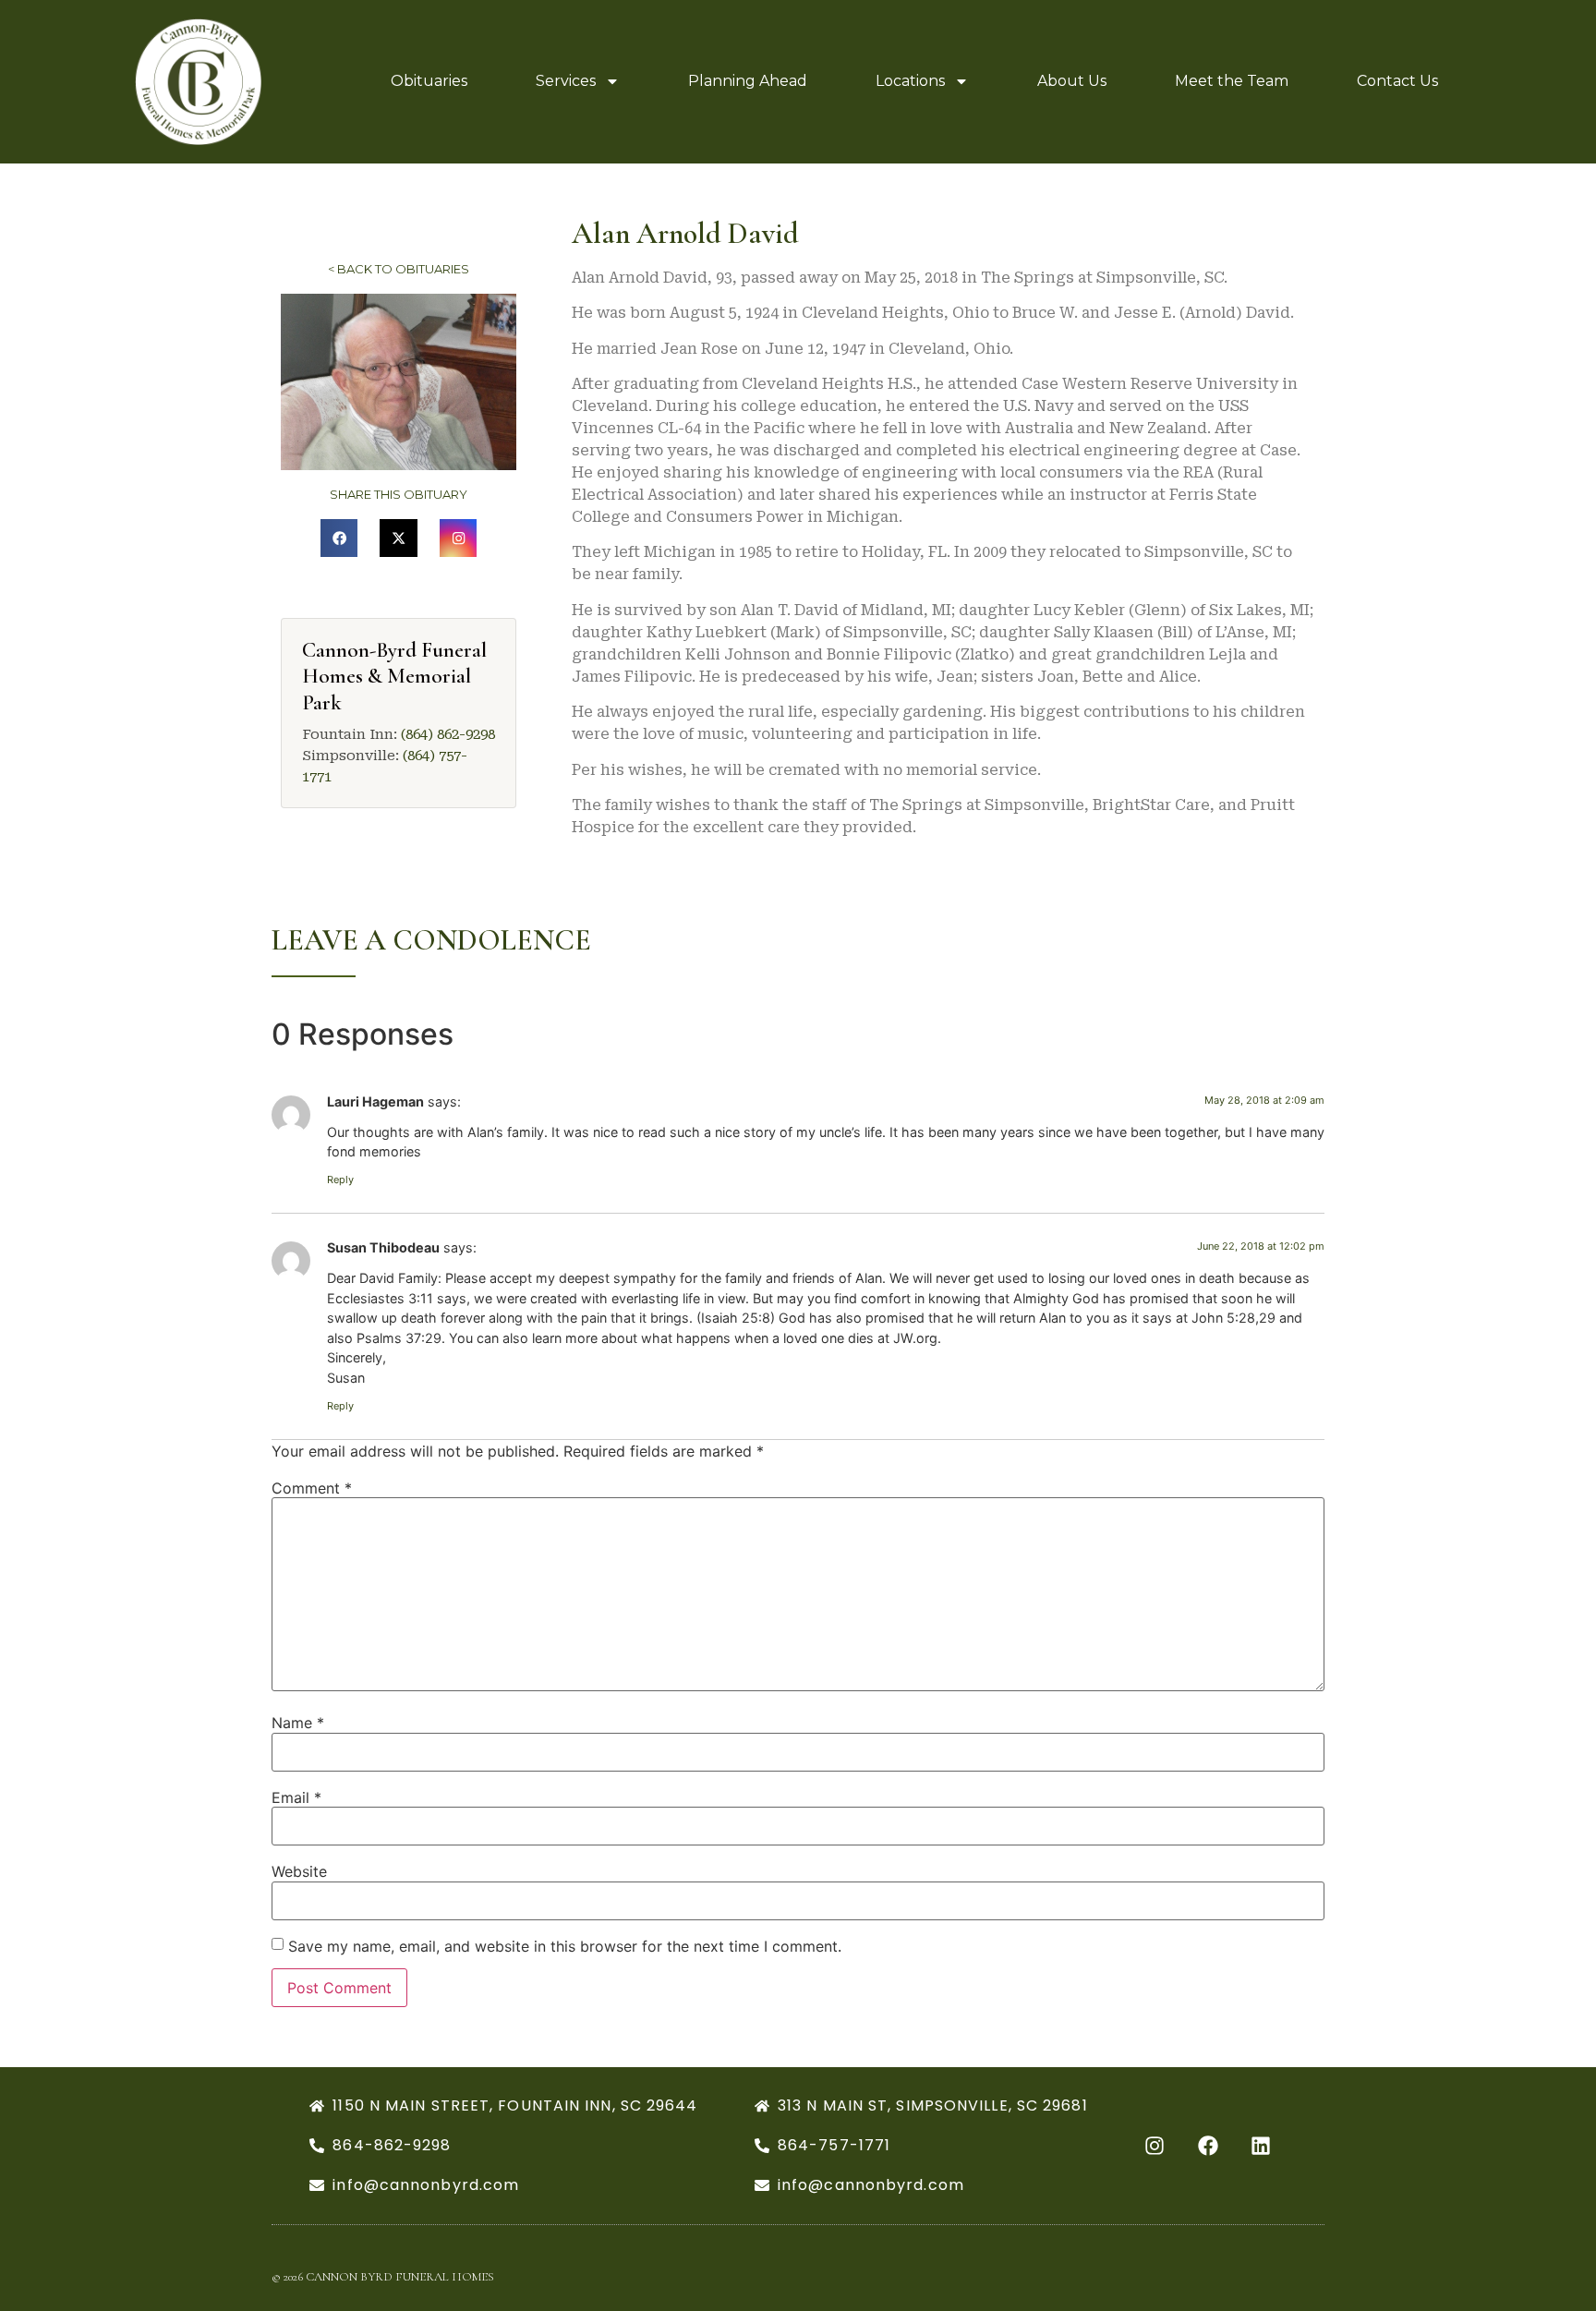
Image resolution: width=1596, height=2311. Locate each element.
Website (299, 1871)
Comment (312, 1488)
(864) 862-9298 (448, 734)
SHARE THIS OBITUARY (399, 494)
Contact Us (1397, 81)
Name (298, 1723)
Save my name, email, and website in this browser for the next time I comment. (565, 1946)
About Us (1072, 81)
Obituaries (429, 81)
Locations (910, 81)
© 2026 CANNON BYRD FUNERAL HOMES (383, 2277)
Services (566, 81)
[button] (339, 538)
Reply (340, 1180)
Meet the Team (1232, 81)
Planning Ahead (748, 81)
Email (296, 1797)
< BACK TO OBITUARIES (399, 269)
